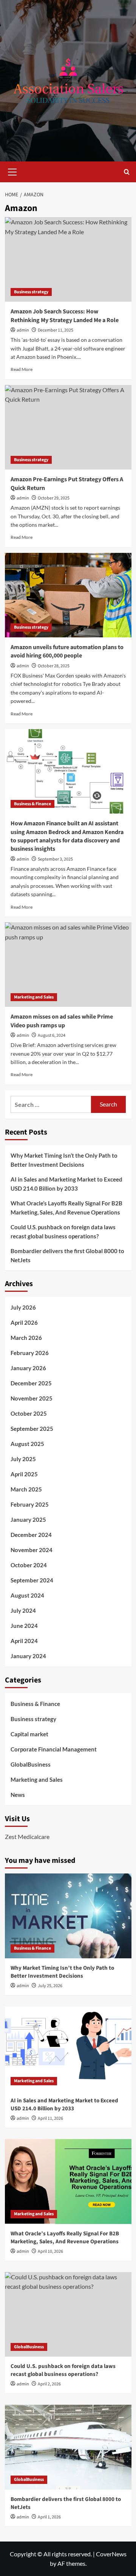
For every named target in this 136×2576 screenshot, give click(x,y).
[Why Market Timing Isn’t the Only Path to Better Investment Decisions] (68, 1916)
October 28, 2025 (54, 666)
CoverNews (111, 2554)
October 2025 (29, 1413)
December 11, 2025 (56, 330)
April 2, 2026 (49, 2384)
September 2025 (32, 1429)
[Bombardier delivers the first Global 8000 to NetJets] (68, 2447)
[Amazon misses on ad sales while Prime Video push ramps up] (68, 965)
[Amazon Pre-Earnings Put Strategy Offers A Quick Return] (68, 427)
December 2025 (31, 1383)
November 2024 (32, 1550)
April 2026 (24, 1322)
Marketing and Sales (34, 997)
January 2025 (28, 1520)
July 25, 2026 (50, 1986)
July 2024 (23, 1610)
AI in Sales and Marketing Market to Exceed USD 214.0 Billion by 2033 (66, 1184)
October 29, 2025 (54, 498)
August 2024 (27, 1595)
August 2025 (27, 1444)
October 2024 (29, 1565)
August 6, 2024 (52, 1035)
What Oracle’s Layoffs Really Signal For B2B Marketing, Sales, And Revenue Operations (66, 1208)
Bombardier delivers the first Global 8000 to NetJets (67, 1255)
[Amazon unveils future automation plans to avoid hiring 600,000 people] (68, 595)
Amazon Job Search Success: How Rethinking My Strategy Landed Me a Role (65, 316)
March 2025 (26, 1489)
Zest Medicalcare (27, 1837)
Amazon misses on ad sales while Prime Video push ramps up (62, 1021)
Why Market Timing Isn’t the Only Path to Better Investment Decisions (64, 1160)
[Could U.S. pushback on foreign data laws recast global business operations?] (68, 2314)
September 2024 (32, 1580)
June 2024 (24, 1626)
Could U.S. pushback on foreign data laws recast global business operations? (63, 1232)
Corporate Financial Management (54, 1749)
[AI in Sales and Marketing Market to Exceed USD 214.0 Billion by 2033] (68, 2049)
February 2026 (30, 1353)
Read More (22, 369)
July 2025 (23, 1459)
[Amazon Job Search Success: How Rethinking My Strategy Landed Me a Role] (68, 259)
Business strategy (31, 292)
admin (23, 330)
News (18, 1795)
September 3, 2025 (55, 859)
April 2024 (24, 1641)
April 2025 (24, 1474)
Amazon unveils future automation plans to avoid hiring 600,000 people (67, 651)
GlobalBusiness (31, 1764)
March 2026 (26, 1338)
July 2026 (23, 1307)
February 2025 (30, 1504)
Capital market (29, 1734)
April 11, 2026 (50, 2118)
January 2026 (28, 1368)
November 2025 (32, 1398)
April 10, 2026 (50, 2251)
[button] (12, 171)
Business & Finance (32, 804)
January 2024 (28, 1656)
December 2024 (31, 1535)
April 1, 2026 (49, 2517)
